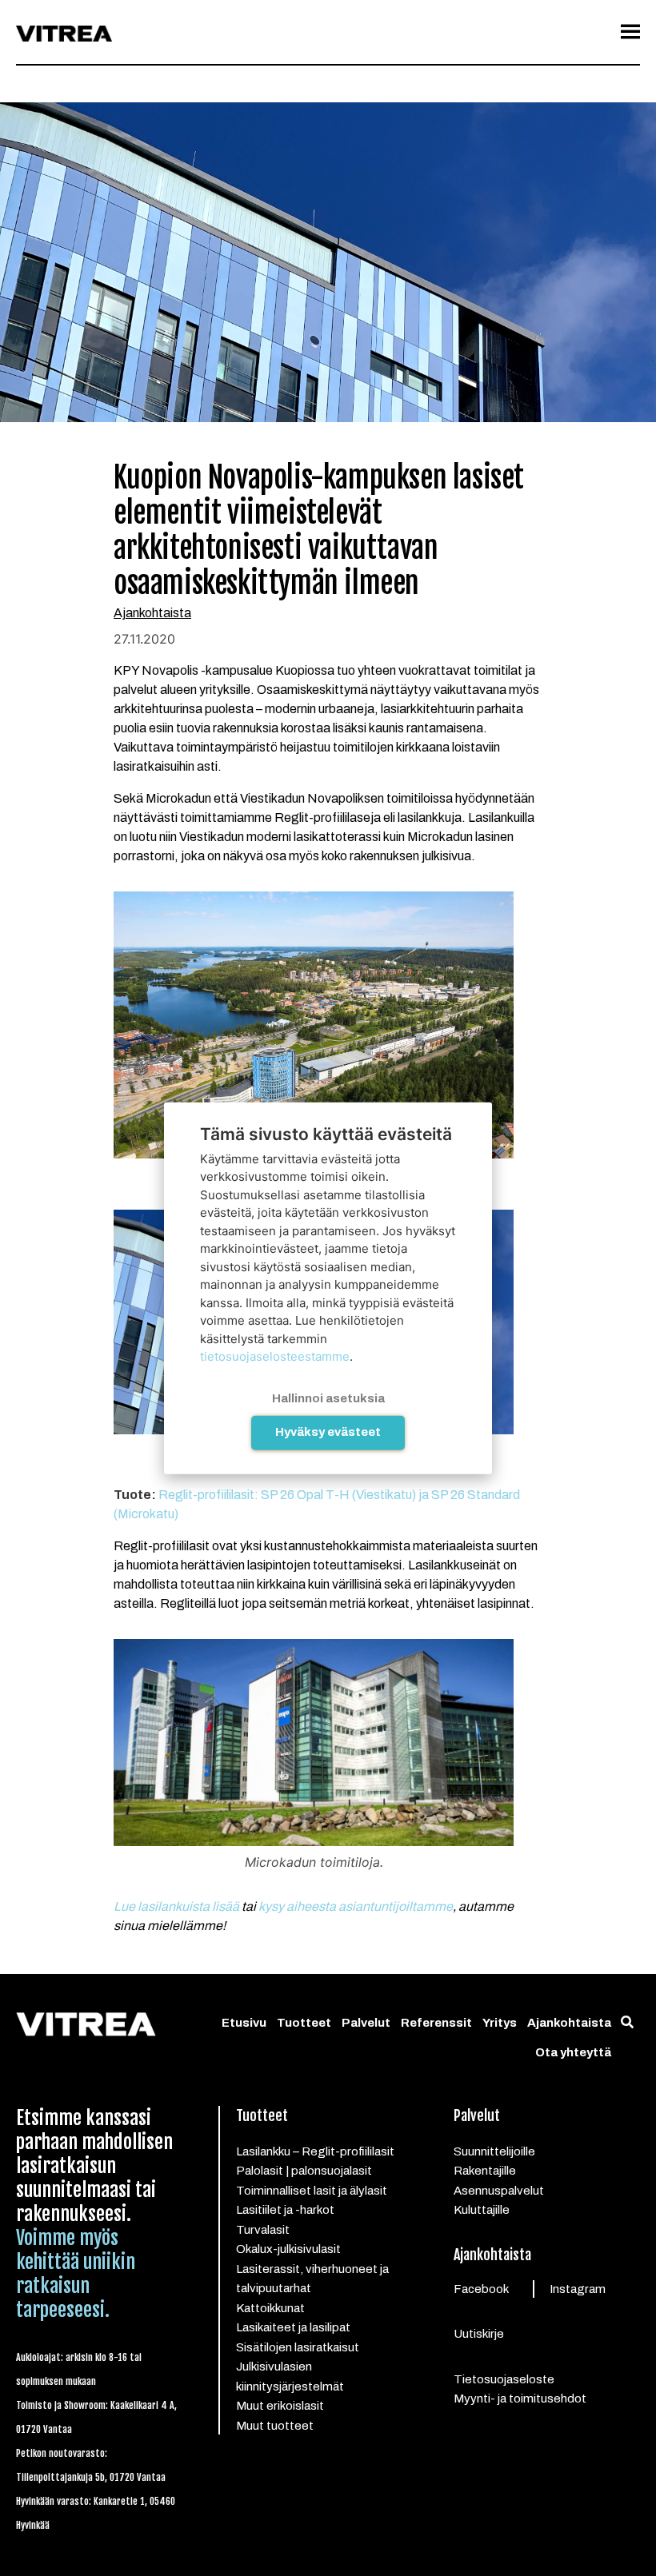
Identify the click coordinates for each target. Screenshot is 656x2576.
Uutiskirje (479, 2334)
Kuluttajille (482, 2210)
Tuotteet (304, 2023)
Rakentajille (485, 2171)
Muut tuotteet (275, 2426)
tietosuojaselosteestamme (275, 1356)
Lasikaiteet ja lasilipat (293, 2327)
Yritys (500, 2023)
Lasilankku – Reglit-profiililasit (315, 2151)
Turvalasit (263, 2230)
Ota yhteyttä (573, 2052)
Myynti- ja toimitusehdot (520, 2399)
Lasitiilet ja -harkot (285, 2210)
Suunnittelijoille (494, 2151)
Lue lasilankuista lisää (176, 1906)
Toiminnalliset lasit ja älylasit (312, 2191)
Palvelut (366, 2023)
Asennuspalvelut (499, 2191)
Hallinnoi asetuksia (328, 1398)
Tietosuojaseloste (504, 2379)
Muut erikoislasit (280, 2406)
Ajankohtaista (152, 613)
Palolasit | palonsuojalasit (304, 2171)
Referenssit (436, 2023)
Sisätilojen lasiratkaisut (298, 2347)
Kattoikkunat (270, 2308)
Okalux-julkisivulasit (288, 2249)
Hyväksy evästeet (328, 1432)
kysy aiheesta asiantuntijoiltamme (356, 1906)
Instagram (578, 2289)
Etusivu (244, 2023)
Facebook (481, 2289)
